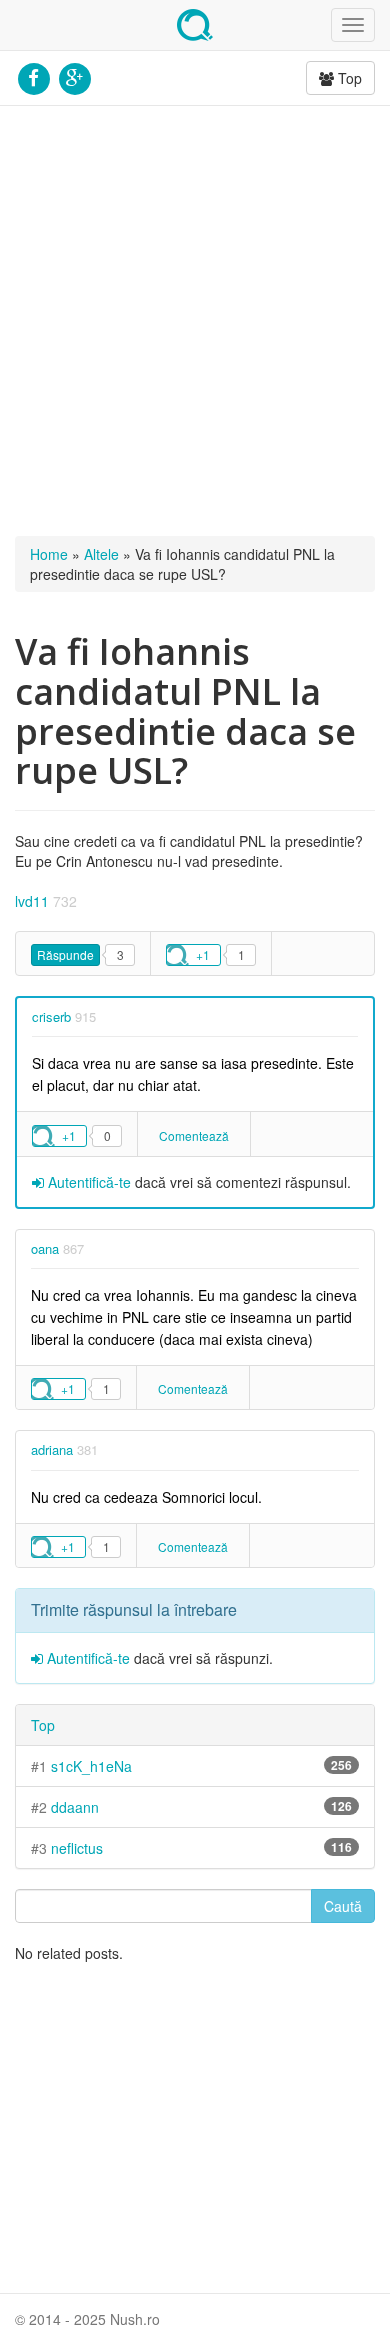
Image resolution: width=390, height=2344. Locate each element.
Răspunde (65, 954)
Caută (343, 1906)
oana (45, 1248)
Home (49, 554)
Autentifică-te (87, 1182)
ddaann (75, 1807)
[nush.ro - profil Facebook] (33, 76)
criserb (51, 1016)
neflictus (77, 1848)
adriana (52, 1449)
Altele (101, 554)
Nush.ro (195, 25)
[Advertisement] (195, 321)
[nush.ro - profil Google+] (74, 76)
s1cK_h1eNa (91, 1766)
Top (348, 78)
